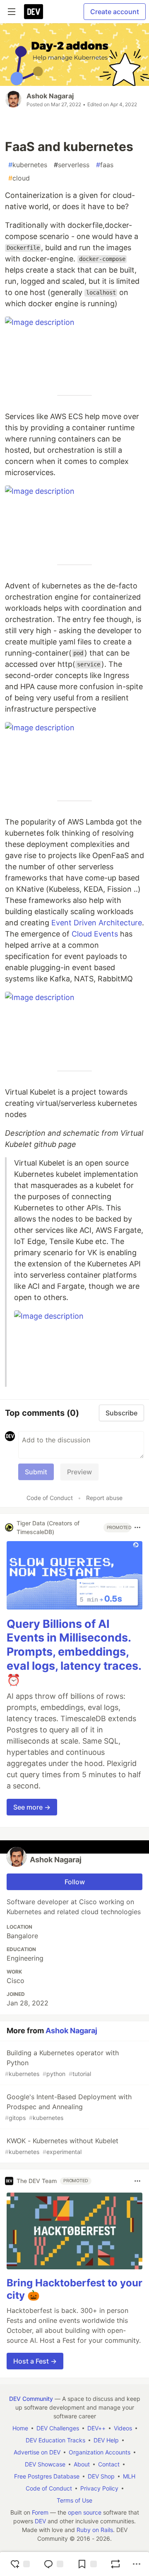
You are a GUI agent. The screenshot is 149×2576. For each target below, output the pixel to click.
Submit (36, 1472)
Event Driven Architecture (97, 923)
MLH (129, 2476)
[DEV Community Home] (34, 12)
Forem (40, 2512)
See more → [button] (32, 1807)
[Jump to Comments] (53, 2564)
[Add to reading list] (87, 2564)
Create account (115, 12)
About (82, 2464)
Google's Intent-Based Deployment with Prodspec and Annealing (68, 2107)
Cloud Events (95, 934)
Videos (123, 2428)
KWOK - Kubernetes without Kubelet (62, 2146)
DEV (40, 2521)
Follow (75, 1882)
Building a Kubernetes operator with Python (62, 2063)
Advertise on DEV (37, 2452)
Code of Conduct (50, 1498)
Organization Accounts (100, 2452)
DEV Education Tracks (55, 2440)
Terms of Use (74, 2500)
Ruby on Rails (95, 2530)
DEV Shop (101, 2476)
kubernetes (28, 165)
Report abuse (104, 1498)
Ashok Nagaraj (50, 96)
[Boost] (115, 2564)
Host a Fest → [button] (35, 2361)
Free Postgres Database (47, 2476)
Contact (109, 2464)
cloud (19, 178)
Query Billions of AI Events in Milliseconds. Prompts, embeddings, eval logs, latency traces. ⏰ (74, 1652)
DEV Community (31, 2399)
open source (85, 2512)
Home (20, 2428)
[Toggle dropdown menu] (137, 1527)
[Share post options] (137, 2564)
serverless (72, 165)
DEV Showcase (45, 2464)
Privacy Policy (99, 2488)
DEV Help (106, 2440)
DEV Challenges (58, 2428)
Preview (79, 1472)
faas (105, 165)
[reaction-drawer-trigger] (20, 2564)
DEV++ (96, 2428)
